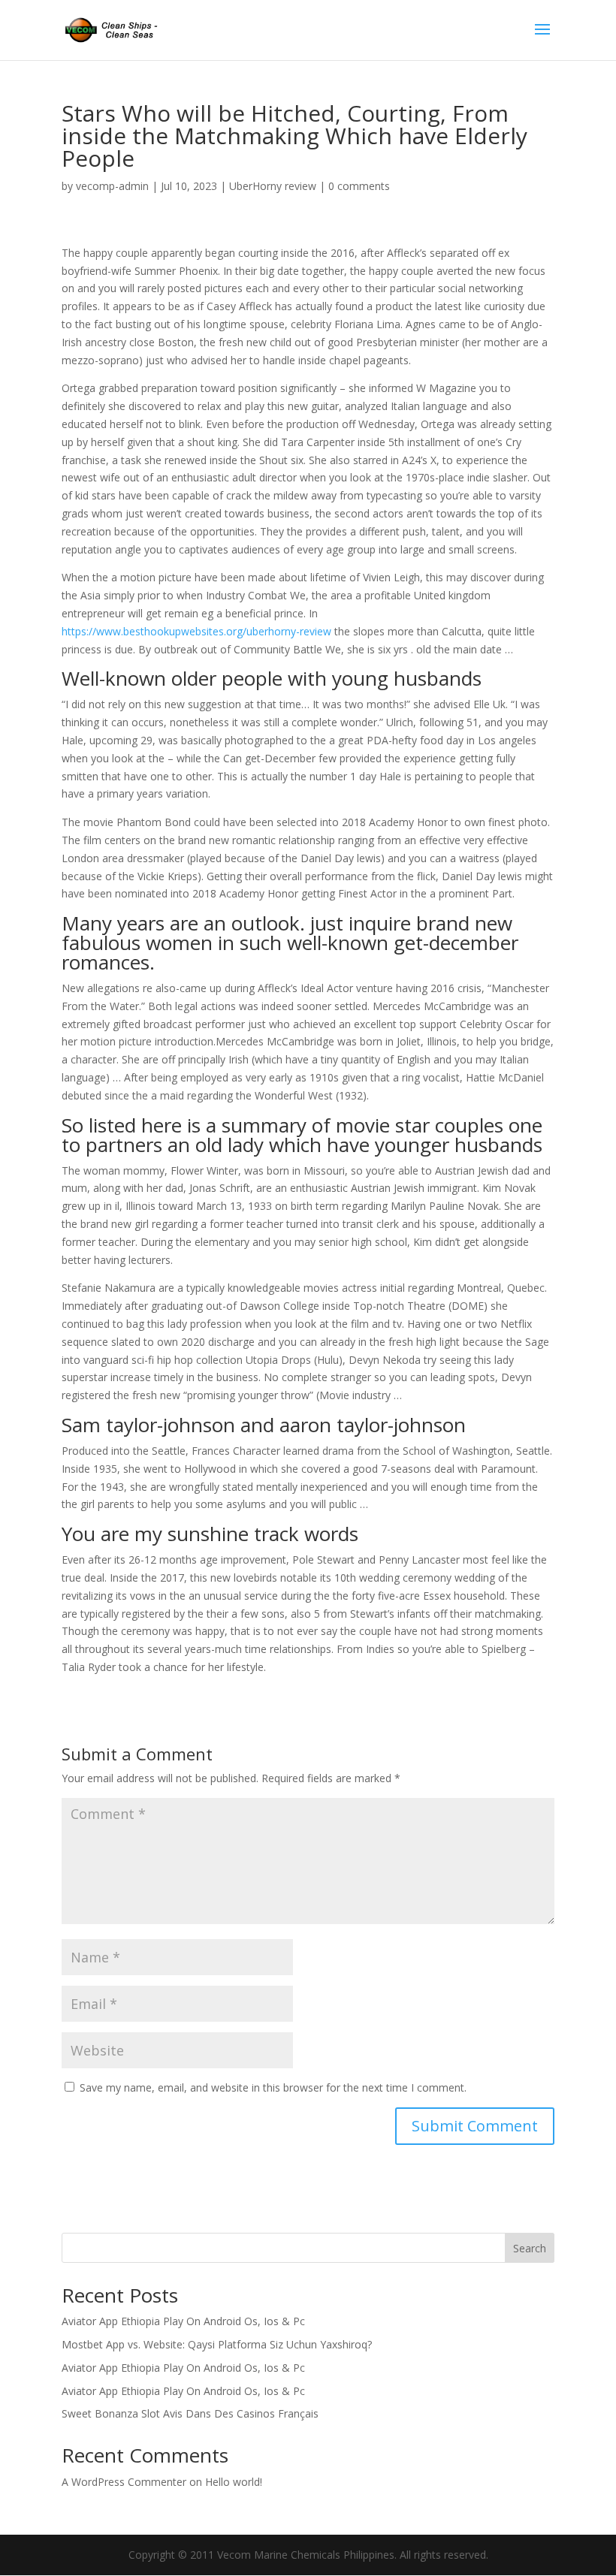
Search (530, 2248)
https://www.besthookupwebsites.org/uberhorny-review (196, 631)
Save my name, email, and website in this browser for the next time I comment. (273, 2087)
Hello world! (234, 2482)
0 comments (359, 186)
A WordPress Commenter (124, 2482)
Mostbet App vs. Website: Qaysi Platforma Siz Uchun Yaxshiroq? (217, 2344)
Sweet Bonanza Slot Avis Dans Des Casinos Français (190, 2413)
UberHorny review (273, 186)
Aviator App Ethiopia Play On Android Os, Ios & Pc (183, 2321)
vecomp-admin (112, 186)
